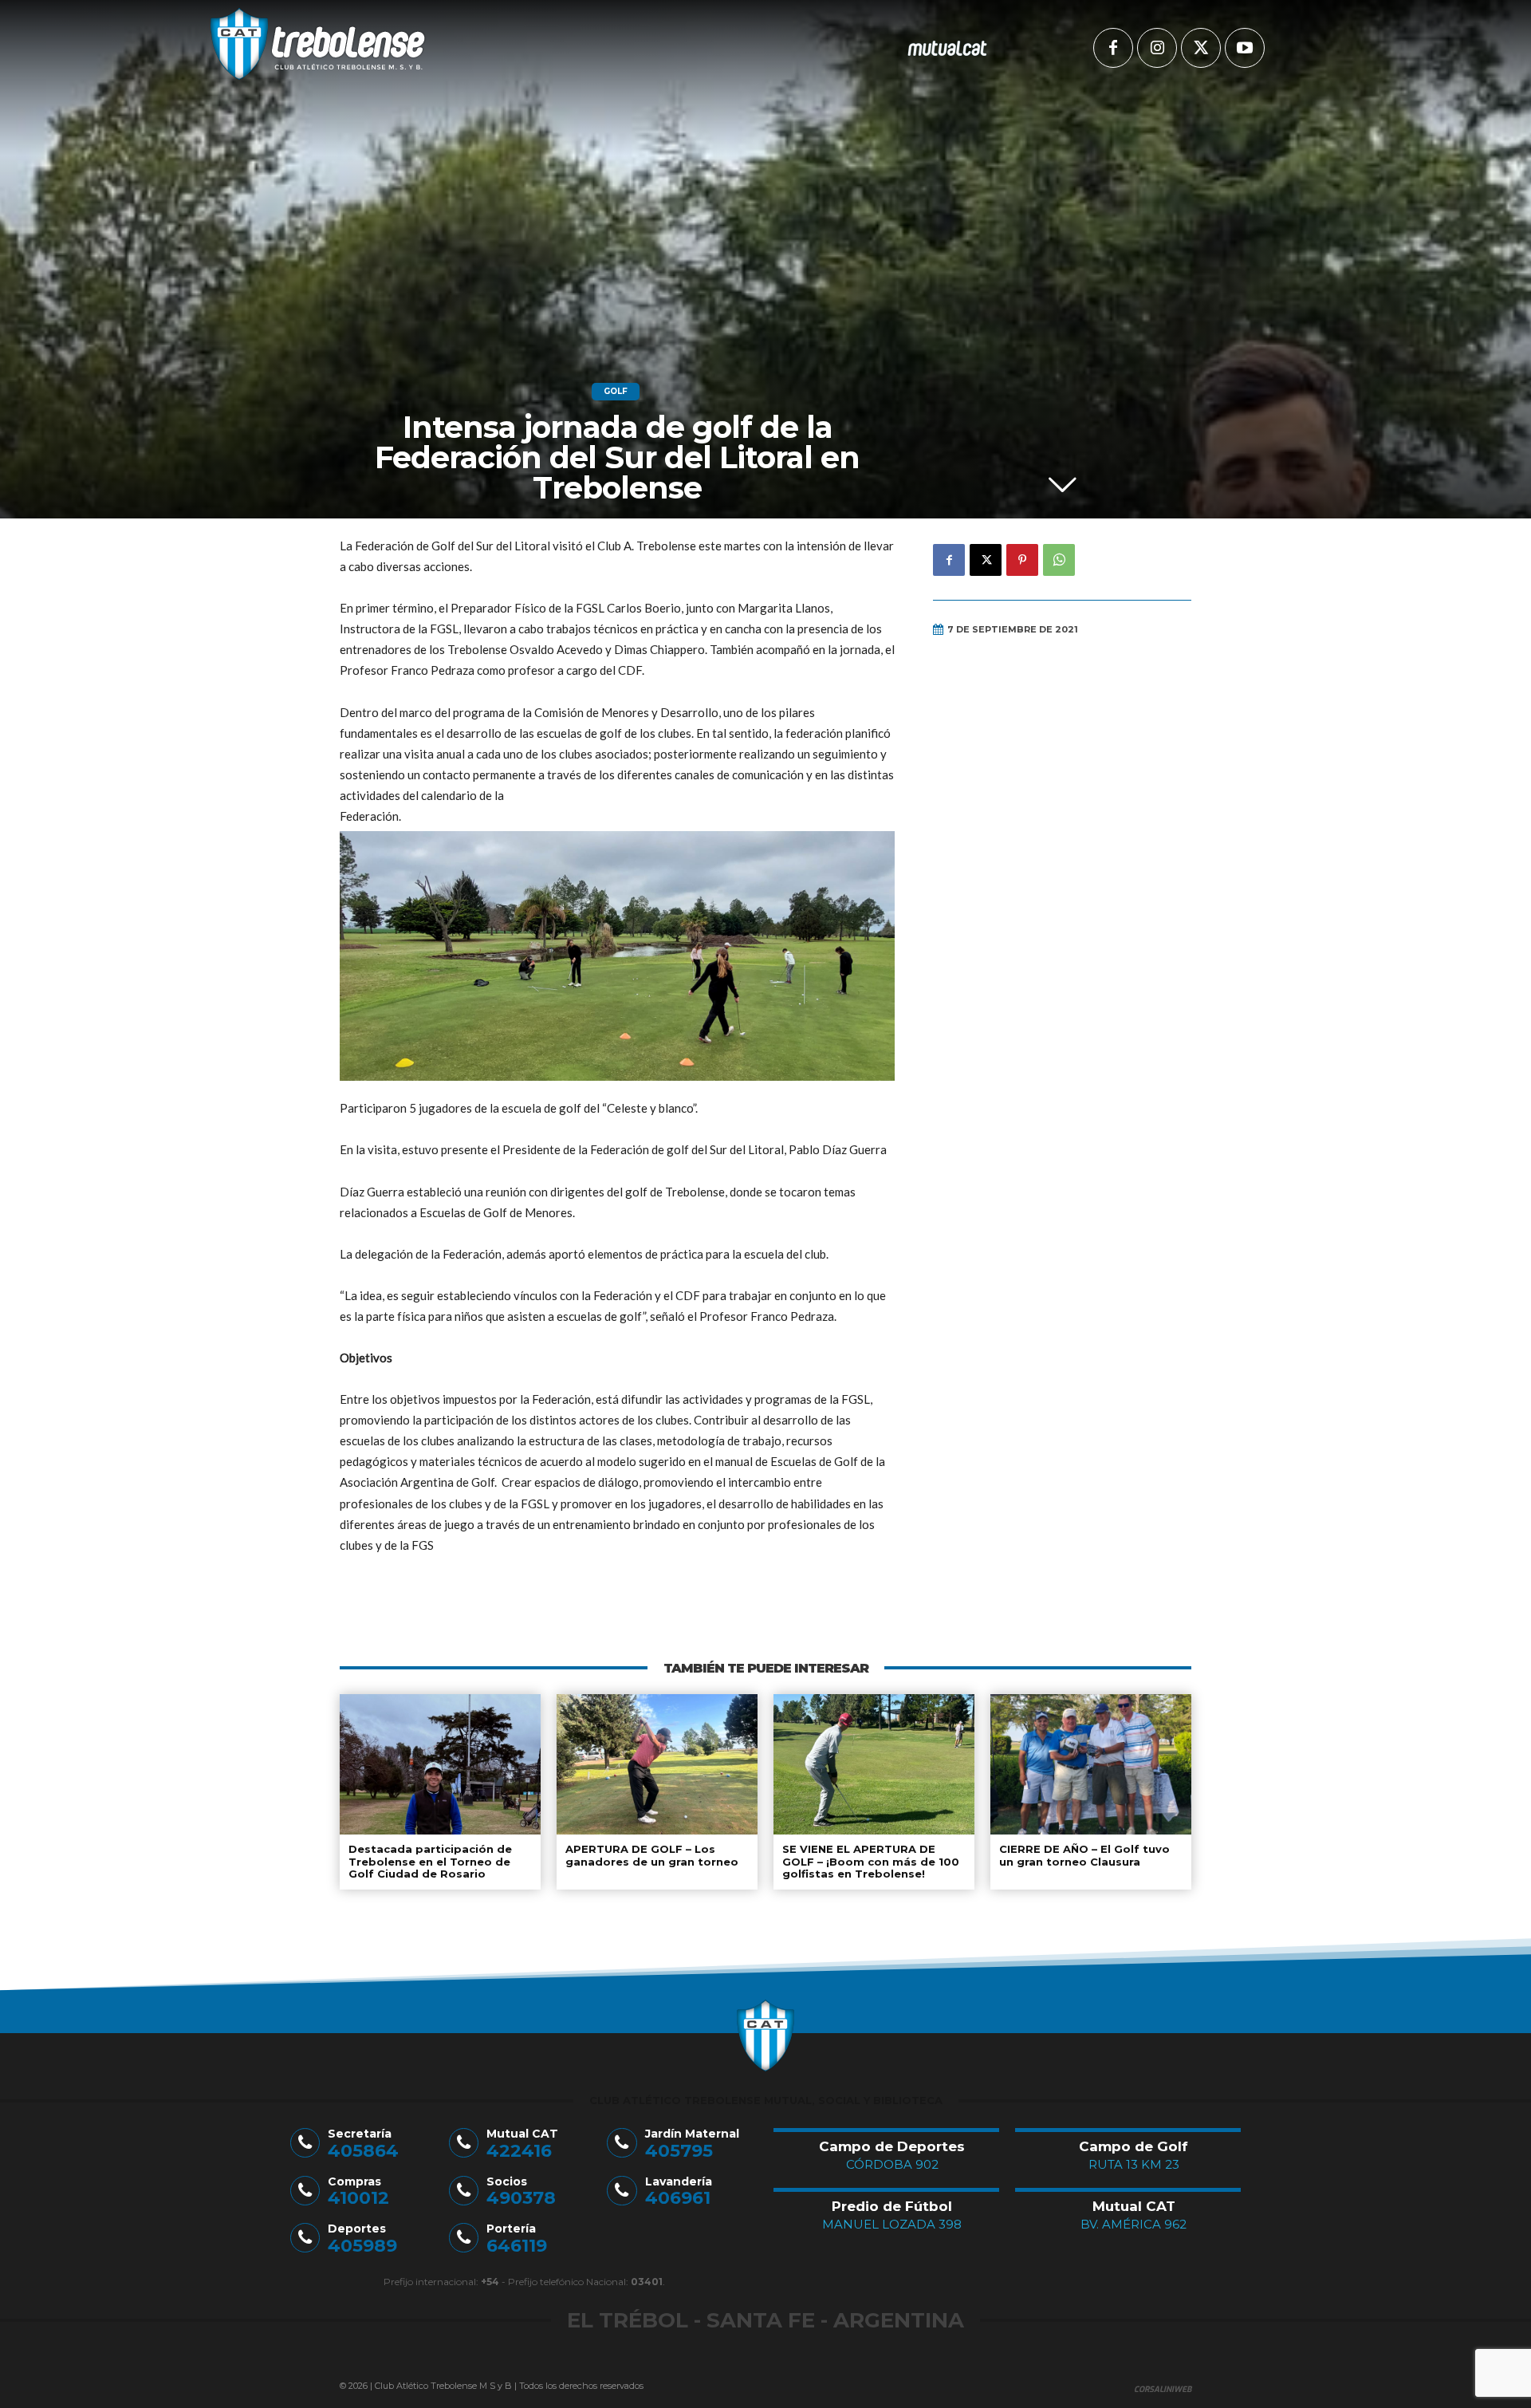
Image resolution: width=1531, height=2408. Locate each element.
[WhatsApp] (1059, 560)
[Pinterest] (1022, 560)
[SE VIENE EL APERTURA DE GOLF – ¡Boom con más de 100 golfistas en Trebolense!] (874, 1764)
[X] (1201, 48)
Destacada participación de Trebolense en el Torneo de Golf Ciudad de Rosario (430, 1861)
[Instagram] (1157, 48)
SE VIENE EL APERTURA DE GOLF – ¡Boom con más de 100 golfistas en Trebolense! (871, 1861)
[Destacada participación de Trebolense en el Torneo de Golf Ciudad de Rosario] (440, 1764)
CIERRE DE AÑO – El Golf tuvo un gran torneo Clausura (1084, 1855)
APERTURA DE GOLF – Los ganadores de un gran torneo (652, 1855)
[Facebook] (1113, 48)
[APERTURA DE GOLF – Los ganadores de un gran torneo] (657, 1764)
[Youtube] (1245, 48)
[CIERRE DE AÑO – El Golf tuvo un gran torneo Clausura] (1091, 1764)
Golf (616, 391)
